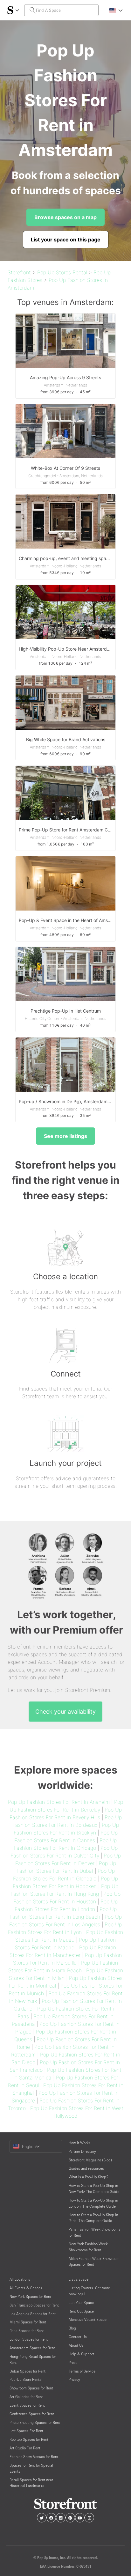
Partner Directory (82, 2151)
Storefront (19, 272)
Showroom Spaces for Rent (31, 2388)
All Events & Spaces (26, 2288)
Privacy (74, 2379)
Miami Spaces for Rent (28, 2322)
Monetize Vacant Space (88, 2319)
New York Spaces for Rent (30, 2296)
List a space (79, 2279)
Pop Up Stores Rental (62, 272)
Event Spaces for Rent (27, 2405)
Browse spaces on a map (65, 217)
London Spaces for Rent (29, 2339)
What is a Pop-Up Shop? (89, 2177)
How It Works (80, 2143)
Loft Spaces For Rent (26, 2431)
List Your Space (81, 2303)
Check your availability (65, 1712)
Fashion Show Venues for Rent (34, 2457)
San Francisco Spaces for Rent (34, 2305)
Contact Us (78, 2337)
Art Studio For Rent (25, 2448)
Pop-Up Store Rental (26, 2379)
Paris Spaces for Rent (27, 2331)
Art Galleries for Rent (26, 2397)
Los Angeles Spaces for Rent (33, 2314)
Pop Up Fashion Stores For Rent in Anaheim (59, 1802)
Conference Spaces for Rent (32, 2414)
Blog (72, 2328)
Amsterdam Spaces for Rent (32, 2348)
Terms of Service (82, 2371)
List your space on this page (66, 240)
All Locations (20, 2279)
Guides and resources (86, 2168)
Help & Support (81, 2354)
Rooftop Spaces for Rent (29, 2439)
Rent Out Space (81, 2311)
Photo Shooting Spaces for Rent (35, 2422)
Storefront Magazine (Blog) (90, 2160)
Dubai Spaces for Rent (28, 2371)
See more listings (65, 1136)
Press (73, 2362)
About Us (76, 2345)
